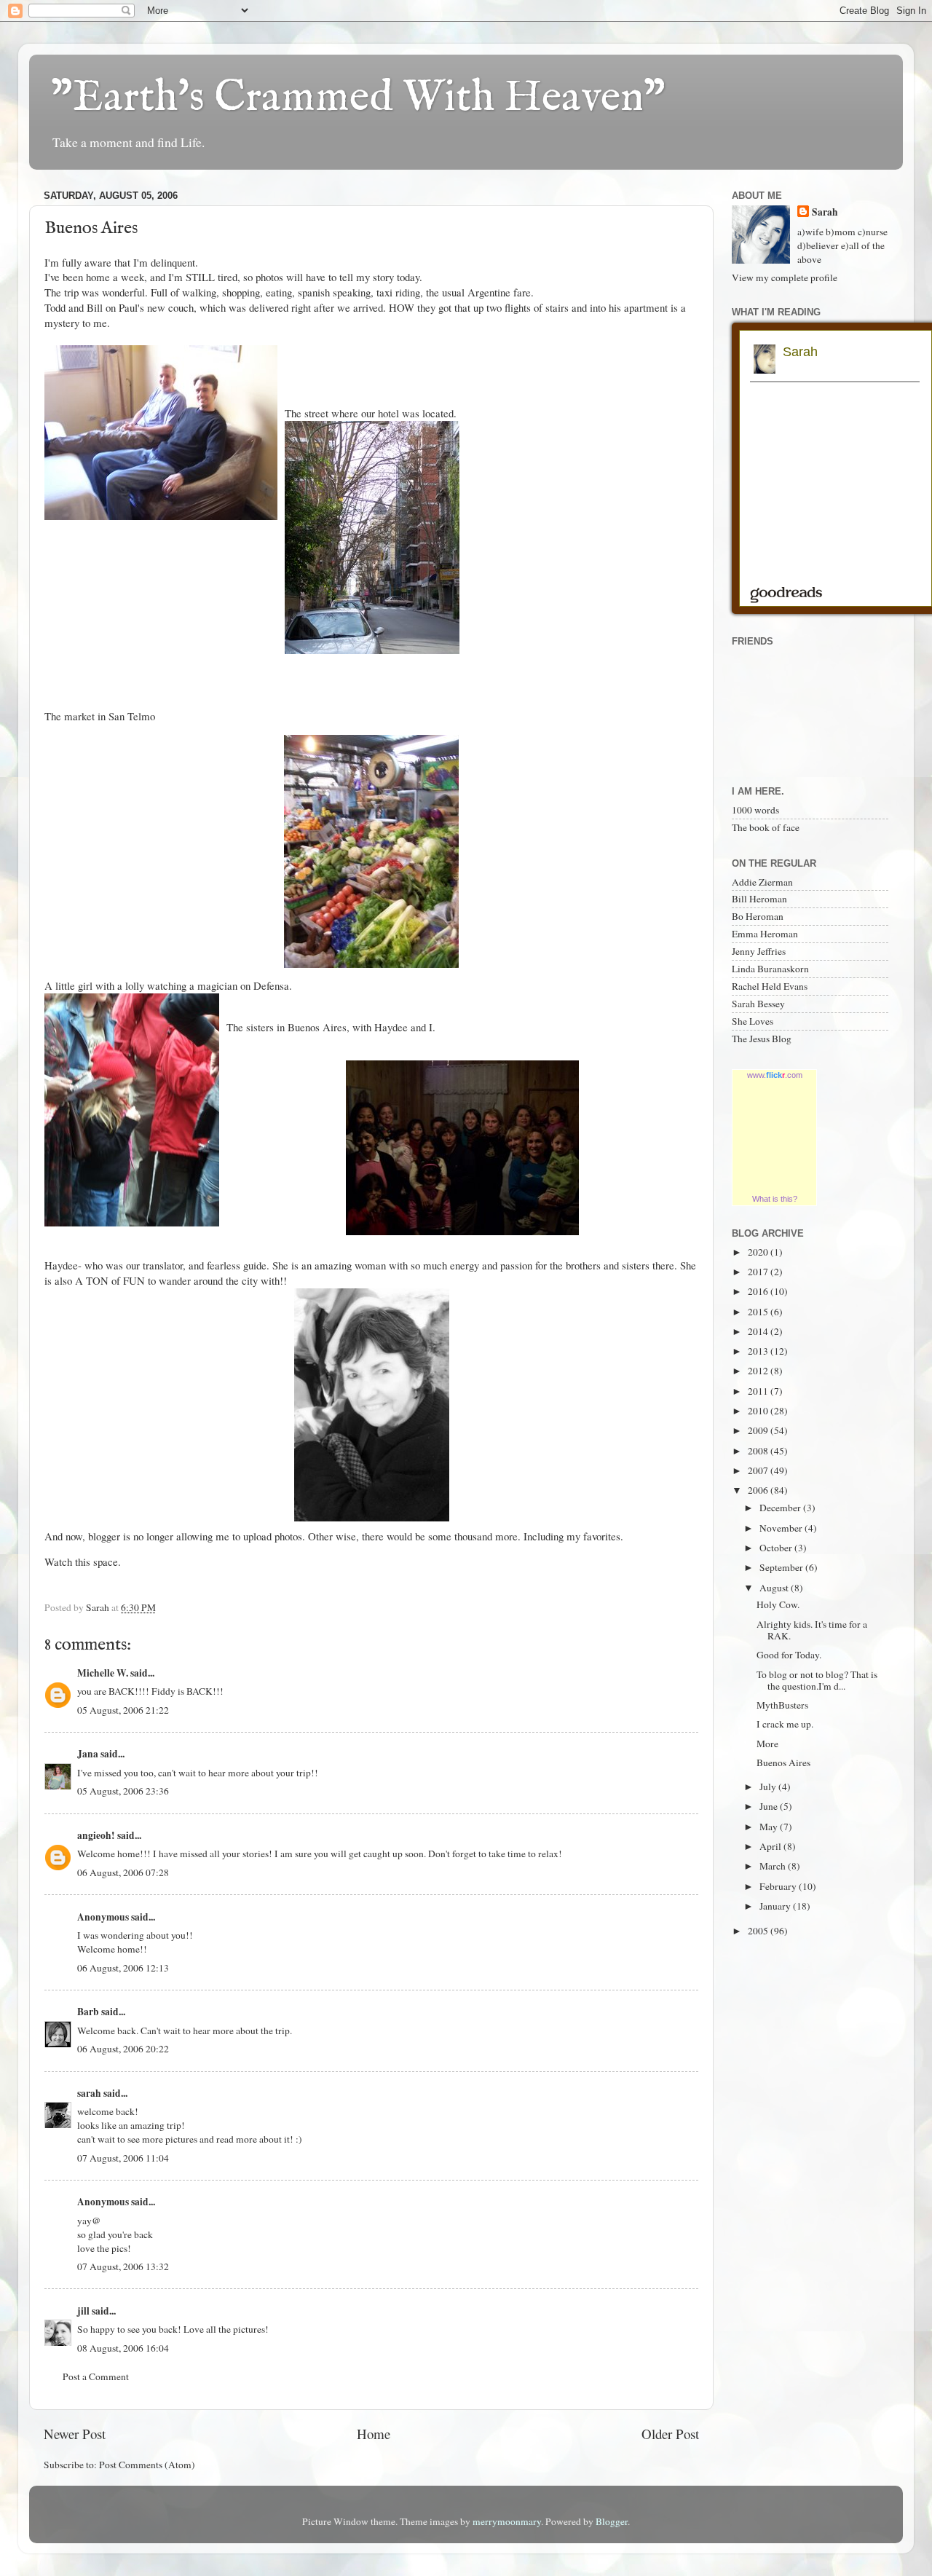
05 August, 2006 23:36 (123, 1791)
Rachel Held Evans (770, 986)
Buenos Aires (783, 1762)
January (776, 1906)
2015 (759, 1312)
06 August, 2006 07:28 (123, 1872)
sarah (89, 2093)
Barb (88, 2012)
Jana (88, 1754)
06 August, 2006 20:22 (123, 2049)
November (782, 1528)
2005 (759, 1931)
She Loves (753, 1021)
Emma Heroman (765, 934)
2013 (759, 1351)
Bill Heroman (759, 899)
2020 (759, 1252)
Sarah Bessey (758, 1004)
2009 (759, 1430)
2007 (759, 1470)
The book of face (766, 827)
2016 (759, 1291)
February (779, 1886)
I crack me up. (785, 1724)
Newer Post (75, 2434)
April (771, 1846)
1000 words (755, 810)
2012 (759, 1371)
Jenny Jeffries (759, 951)
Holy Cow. (778, 1604)
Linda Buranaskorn (770, 969)
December (781, 1508)
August (775, 1588)
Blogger (612, 2521)
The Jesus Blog (762, 1039)
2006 (759, 1490)
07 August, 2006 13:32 (123, 2266)
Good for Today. (789, 1655)
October (777, 1548)
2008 (759, 1451)
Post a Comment (96, 2376)
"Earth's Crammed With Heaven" (358, 98)
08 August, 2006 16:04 (123, 2348)
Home (374, 2434)
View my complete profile (785, 277)
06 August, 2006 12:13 (123, 1968)
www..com (775, 1075)
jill (83, 2311)
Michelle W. (103, 1673)
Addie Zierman (762, 882)
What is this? (775, 1199)
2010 (759, 1411)
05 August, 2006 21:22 (123, 1710)
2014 (759, 1331)
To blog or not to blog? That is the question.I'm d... (817, 1680)
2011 (759, 1391)
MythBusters (782, 1705)
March (774, 1866)
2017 (759, 1272)
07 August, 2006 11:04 (123, 2158)
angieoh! (96, 1835)
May (770, 1827)
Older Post (670, 2434)
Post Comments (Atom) (147, 2465)
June (770, 1806)
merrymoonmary (507, 2521)
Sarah (825, 212)
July (769, 1787)
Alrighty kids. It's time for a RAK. (812, 1630)
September (782, 1567)
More (767, 1744)
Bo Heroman (758, 916)
